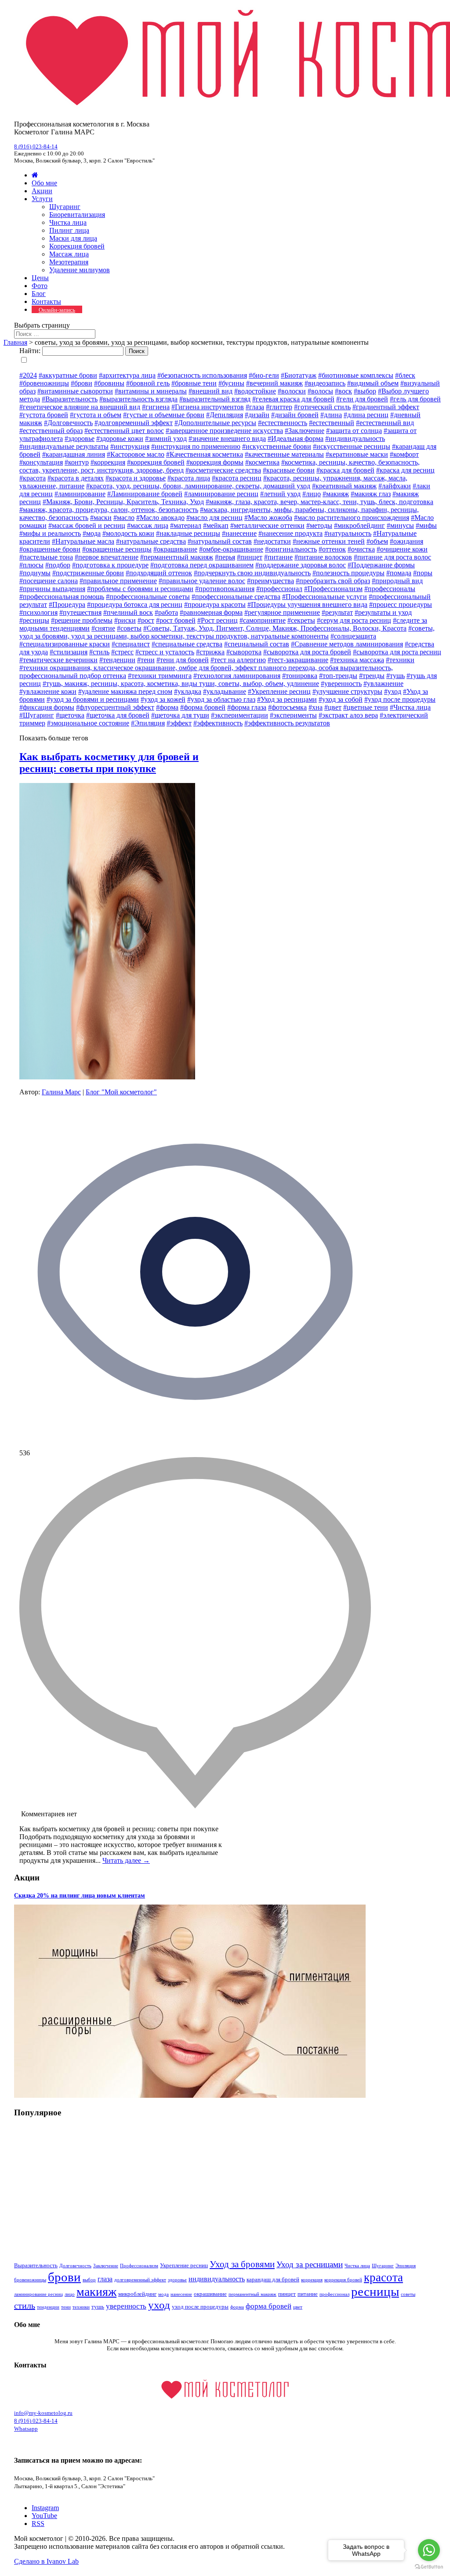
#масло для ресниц (214, 518)
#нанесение (239, 533)
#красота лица (189, 478)
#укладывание (225, 691)
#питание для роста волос (392, 557)
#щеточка (70, 715)
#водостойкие (255, 391)
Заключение (106, 2266)
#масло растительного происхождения (352, 518)
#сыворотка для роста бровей (307, 652)
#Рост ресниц (218, 620)
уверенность (126, 2306)
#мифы (426, 525)
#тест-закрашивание (298, 660)
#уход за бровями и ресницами (93, 699)
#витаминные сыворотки (75, 391)
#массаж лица (148, 525)
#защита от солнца (354, 431)
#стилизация (69, 652)
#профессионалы (390, 589)
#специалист (131, 644)
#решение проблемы (82, 620)
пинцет (287, 2294)
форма (237, 2307)
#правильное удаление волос (202, 581)
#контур (77, 462)
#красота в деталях (76, 478)
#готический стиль (322, 407)
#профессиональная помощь (62, 597)
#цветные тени (366, 707)
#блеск (405, 375)
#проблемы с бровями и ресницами (140, 589)
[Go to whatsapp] (429, 2550)
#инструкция (130, 446)
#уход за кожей (163, 699)
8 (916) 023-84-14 (36, 146)
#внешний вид (210, 391)
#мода (92, 533)
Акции (42, 191)
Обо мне (44, 183)
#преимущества (270, 581)
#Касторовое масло (136, 454)
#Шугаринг (37, 715)
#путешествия (80, 612)
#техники (400, 660)
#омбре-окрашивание (231, 549)
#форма (167, 707)
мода (163, 2294)
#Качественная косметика (205, 454)
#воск (343, 391)
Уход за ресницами (310, 2264)
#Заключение (305, 431)
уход (159, 2305)
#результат (337, 612)
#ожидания (406, 541)
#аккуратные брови (68, 375)
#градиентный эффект (386, 407)
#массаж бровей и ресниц (87, 525)
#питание (278, 557)
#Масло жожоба (268, 518)
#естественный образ (51, 431)
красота (383, 2277)
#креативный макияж (344, 486)
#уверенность (341, 684)
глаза (105, 2279)
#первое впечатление (107, 557)
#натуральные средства (151, 541)
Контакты (46, 301)
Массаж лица (69, 254)
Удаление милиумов (80, 270)
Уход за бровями (242, 2264)
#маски (101, 518)
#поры (423, 573)
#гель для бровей (415, 399)
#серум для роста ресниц (354, 620)
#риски (125, 620)
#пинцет (250, 557)
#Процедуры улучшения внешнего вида (307, 604)
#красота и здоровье (136, 478)
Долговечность (75, 2266)
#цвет (333, 707)
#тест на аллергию (238, 660)
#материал (186, 525)
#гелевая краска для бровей (293, 399)
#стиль (99, 652)
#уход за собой (341, 699)
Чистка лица (68, 222)
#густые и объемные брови (164, 415)
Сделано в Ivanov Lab (46, 2561)
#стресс (122, 652)
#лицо (312, 494)
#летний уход (280, 494)
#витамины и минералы (151, 391)
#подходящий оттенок (159, 573)
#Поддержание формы (381, 565)
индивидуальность (217, 2279)
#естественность (283, 423)
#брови (82, 383)
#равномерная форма (211, 612)
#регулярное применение (282, 612)
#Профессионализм (333, 589)
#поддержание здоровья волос (301, 565)
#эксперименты (293, 715)
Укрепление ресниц (184, 2265)
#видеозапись (325, 383)
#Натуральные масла (83, 541)
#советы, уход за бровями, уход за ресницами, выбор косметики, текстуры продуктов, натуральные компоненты (227, 632)
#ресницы (34, 620)
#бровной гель (148, 383)
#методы (319, 525)
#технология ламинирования (237, 676)
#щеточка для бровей (118, 715)
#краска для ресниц (405, 470)
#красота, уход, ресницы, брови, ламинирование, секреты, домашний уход (198, 486)
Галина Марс (61, 1092)
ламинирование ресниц (38, 2294)
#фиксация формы (47, 707)
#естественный (332, 423)
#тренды (372, 676)
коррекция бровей (343, 2280)
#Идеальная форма (296, 438)
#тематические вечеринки (58, 660)
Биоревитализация (77, 215)
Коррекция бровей (77, 246)
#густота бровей (44, 415)
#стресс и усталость (165, 652)
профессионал (334, 2294)
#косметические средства (223, 470)
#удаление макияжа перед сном (125, 691)
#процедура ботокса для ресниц (135, 604)
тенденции (48, 2307)
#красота (33, 478)
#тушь (396, 676)
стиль (25, 2305)
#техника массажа (357, 660)
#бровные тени (194, 383)
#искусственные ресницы (352, 446)
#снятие (103, 628)
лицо (70, 2294)
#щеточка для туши (180, 715)
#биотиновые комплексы (356, 375)
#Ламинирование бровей (145, 494)
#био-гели (264, 375)
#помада (399, 573)
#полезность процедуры (348, 573)
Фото (40, 286)
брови (64, 2277)
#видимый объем (373, 383)
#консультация (41, 462)
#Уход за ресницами (287, 699)
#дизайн (257, 415)
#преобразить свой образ (333, 581)
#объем (377, 541)
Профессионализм (139, 2266)
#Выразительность (70, 399)
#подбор (58, 565)
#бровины (109, 383)
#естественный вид (385, 423)
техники (81, 2307)
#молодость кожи (128, 533)
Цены (40, 278)
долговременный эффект (140, 2280)
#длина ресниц (366, 415)
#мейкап (216, 525)
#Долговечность (68, 423)
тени (66, 2307)
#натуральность (348, 533)
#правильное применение (118, 581)
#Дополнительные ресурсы (215, 423)
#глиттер (279, 407)
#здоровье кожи (120, 438)
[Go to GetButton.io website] (429, 2567)
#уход (393, 691)
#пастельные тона (46, 557)
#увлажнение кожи (48, 691)
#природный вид (397, 581)
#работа (166, 612)
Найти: (30, 351)
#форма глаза (247, 707)
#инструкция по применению (196, 446)
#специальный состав (257, 644)
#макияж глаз (371, 494)
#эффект (179, 723)
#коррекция (108, 462)
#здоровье (80, 438)
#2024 (28, 375)
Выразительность (36, 2265)
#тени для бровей (183, 660)
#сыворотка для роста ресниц (397, 652)
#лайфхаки (395, 486)
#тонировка (300, 676)
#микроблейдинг (359, 525)
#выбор (365, 391)
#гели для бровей (362, 399)
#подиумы (35, 573)
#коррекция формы (215, 462)
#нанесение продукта (290, 533)
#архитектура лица (127, 375)
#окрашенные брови (50, 549)
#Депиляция (225, 415)
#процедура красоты (215, 604)
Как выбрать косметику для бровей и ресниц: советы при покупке (109, 763)
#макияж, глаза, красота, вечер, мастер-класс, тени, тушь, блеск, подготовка (319, 502)
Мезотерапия (69, 262)
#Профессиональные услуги (325, 597)
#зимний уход (166, 438)
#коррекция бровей (156, 462)
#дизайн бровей (295, 415)
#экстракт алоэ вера (348, 715)
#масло (124, 518)
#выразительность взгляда (138, 399)
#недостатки (272, 541)
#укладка (188, 691)
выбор (89, 2280)
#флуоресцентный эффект (115, 707)
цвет (298, 2307)
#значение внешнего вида (227, 438)
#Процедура (67, 604)
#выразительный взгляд (215, 399)
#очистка (361, 549)
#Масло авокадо (160, 518)
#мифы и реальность (50, 533)
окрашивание (210, 2294)
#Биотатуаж (299, 375)
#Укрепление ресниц (279, 691)
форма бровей (269, 2306)
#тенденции (117, 660)
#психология (38, 612)
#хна (316, 707)
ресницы (375, 2291)
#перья (225, 557)
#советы (129, 628)
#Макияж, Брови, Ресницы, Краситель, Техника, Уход (123, 502)
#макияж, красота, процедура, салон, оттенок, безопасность (109, 510)
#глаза (255, 407)
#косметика (262, 462)
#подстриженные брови (88, 573)
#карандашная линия (74, 454)
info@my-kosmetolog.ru (43, 2413)
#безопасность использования (202, 375)
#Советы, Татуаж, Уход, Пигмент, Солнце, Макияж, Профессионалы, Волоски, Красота (275, 628)
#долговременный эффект (134, 423)
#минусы (400, 525)
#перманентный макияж (177, 557)
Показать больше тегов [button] (54, 738)
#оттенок (332, 549)
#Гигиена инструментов (208, 407)
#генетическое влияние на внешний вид (80, 407)
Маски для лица (73, 238)
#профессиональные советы (148, 597)
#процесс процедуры (401, 604)
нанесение (181, 2294)
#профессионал (279, 589)
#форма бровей (203, 707)
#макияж (336, 494)
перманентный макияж (252, 2294)
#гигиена (156, 407)
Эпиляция (406, 2266)
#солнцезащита (353, 636)
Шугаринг (65, 207)
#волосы (320, 391)
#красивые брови (289, 470)
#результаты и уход (383, 612)
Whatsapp (26, 2429)
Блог (39, 294)
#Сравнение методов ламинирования (347, 644)
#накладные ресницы (188, 533)
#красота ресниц (237, 478)
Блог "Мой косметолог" (121, 1092)
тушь (98, 2307)
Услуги (42, 199)
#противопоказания (225, 589)
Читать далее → (126, 1860)
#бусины (231, 383)
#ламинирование (80, 494)
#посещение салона (49, 581)
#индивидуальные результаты (64, 446)
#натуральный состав (220, 541)
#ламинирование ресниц (221, 494)
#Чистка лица (410, 707)
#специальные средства (187, 644)
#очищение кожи (402, 549)
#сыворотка (244, 652)
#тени (146, 660)
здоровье (177, 2280)
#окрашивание (175, 549)
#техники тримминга (160, 676)
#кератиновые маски (357, 454)
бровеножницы (30, 2280)
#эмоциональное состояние (88, 723)
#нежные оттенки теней (329, 541)
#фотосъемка (287, 707)
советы (408, 2294)
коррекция (312, 2280)
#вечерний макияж (274, 383)
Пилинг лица (69, 230)
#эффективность (218, 723)
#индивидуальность (355, 438)
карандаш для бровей (273, 2279)
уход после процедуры (200, 2307)
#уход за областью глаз (221, 699)
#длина (331, 415)
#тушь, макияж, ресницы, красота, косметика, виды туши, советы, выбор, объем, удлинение (181, 684)
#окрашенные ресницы (117, 549)
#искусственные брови (277, 446)
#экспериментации (240, 715)
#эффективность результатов (287, 723)
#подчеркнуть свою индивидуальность (252, 573)
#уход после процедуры (400, 699)
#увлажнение (383, 684)
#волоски (292, 391)
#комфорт (404, 454)
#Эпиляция (148, 723)
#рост (146, 620)
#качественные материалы (284, 454)
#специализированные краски (65, 644)
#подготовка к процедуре (110, 565)
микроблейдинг (137, 2294)
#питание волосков (323, 557)
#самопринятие (263, 620)
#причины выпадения (52, 589)
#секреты (301, 620)
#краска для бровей (345, 470)
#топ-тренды (338, 676)
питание (308, 2294)
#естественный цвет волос (124, 431)
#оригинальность (291, 549)
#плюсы (31, 565)
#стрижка (210, 652)
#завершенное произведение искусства (224, 431)
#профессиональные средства (236, 597)
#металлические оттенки (267, 525)
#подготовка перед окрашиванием (202, 565)
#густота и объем (96, 415)
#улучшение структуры (347, 691)
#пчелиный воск (128, 612)
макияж (96, 2292)
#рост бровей (176, 620)
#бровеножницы (44, 383)
